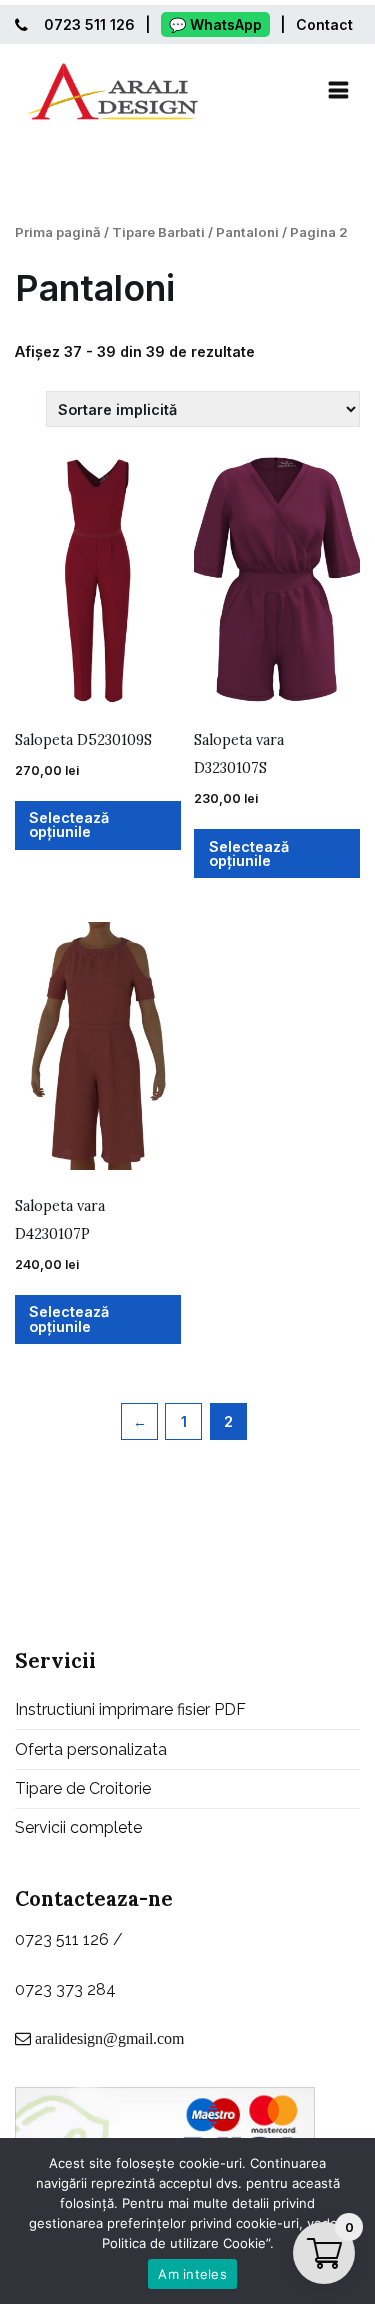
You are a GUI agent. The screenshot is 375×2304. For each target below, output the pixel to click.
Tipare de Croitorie (83, 1788)
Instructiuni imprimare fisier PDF (130, 1709)
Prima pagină (58, 232)
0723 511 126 (89, 24)
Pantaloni (247, 232)
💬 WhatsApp (215, 24)
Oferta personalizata (91, 1749)
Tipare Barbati (158, 232)
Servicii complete (78, 1827)
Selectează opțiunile (69, 824)
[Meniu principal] (338, 91)
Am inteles (192, 2274)
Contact (324, 24)
